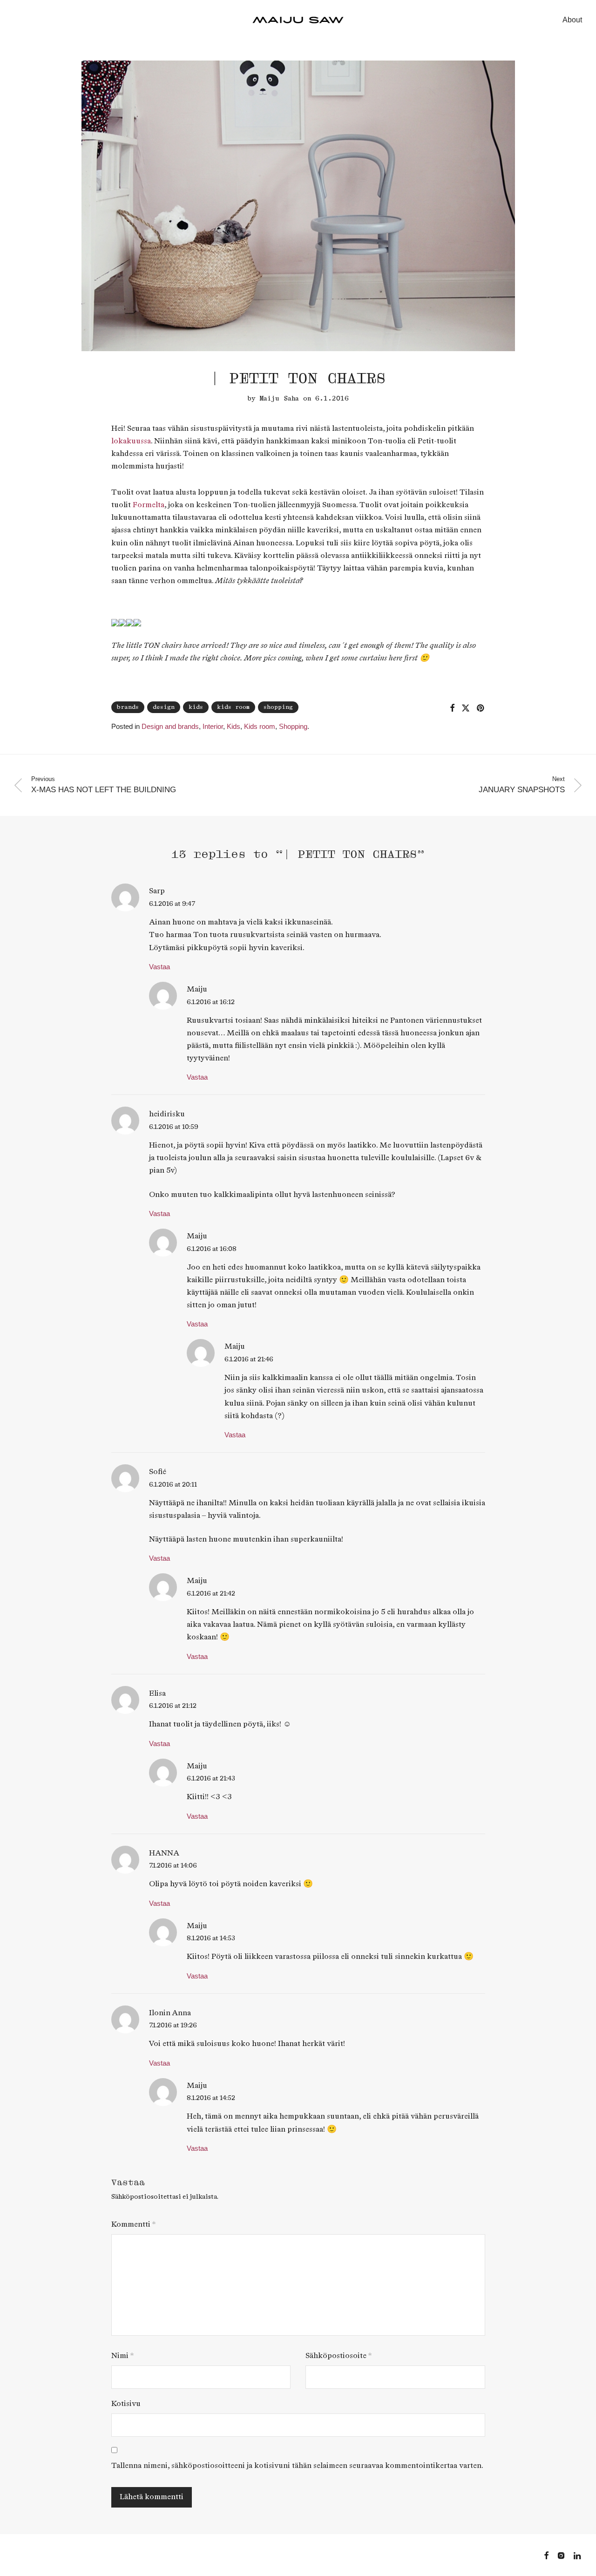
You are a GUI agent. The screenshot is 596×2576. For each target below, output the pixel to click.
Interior (213, 726)
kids (196, 707)
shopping (278, 707)
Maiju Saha (279, 398)
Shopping (293, 726)
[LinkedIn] (578, 2555)
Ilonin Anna (170, 2013)
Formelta (149, 505)
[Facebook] (546, 2555)
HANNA (164, 1853)
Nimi (122, 2356)
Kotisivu (126, 2404)
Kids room (260, 726)
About (572, 20)
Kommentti (133, 2225)
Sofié (158, 1472)
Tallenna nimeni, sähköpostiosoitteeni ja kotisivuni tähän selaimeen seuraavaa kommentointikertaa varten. (297, 2466)
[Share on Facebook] (452, 708)
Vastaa (159, 967)
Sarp (157, 891)
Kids (234, 726)
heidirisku (167, 1114)
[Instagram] (561, 2555)
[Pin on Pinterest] (481, 708)
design (164, 707)
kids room (233, 707)
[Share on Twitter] (466, 708)
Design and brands (170, 726)
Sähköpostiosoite (339, 2356)
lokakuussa (131, 441)
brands (128, 707)
